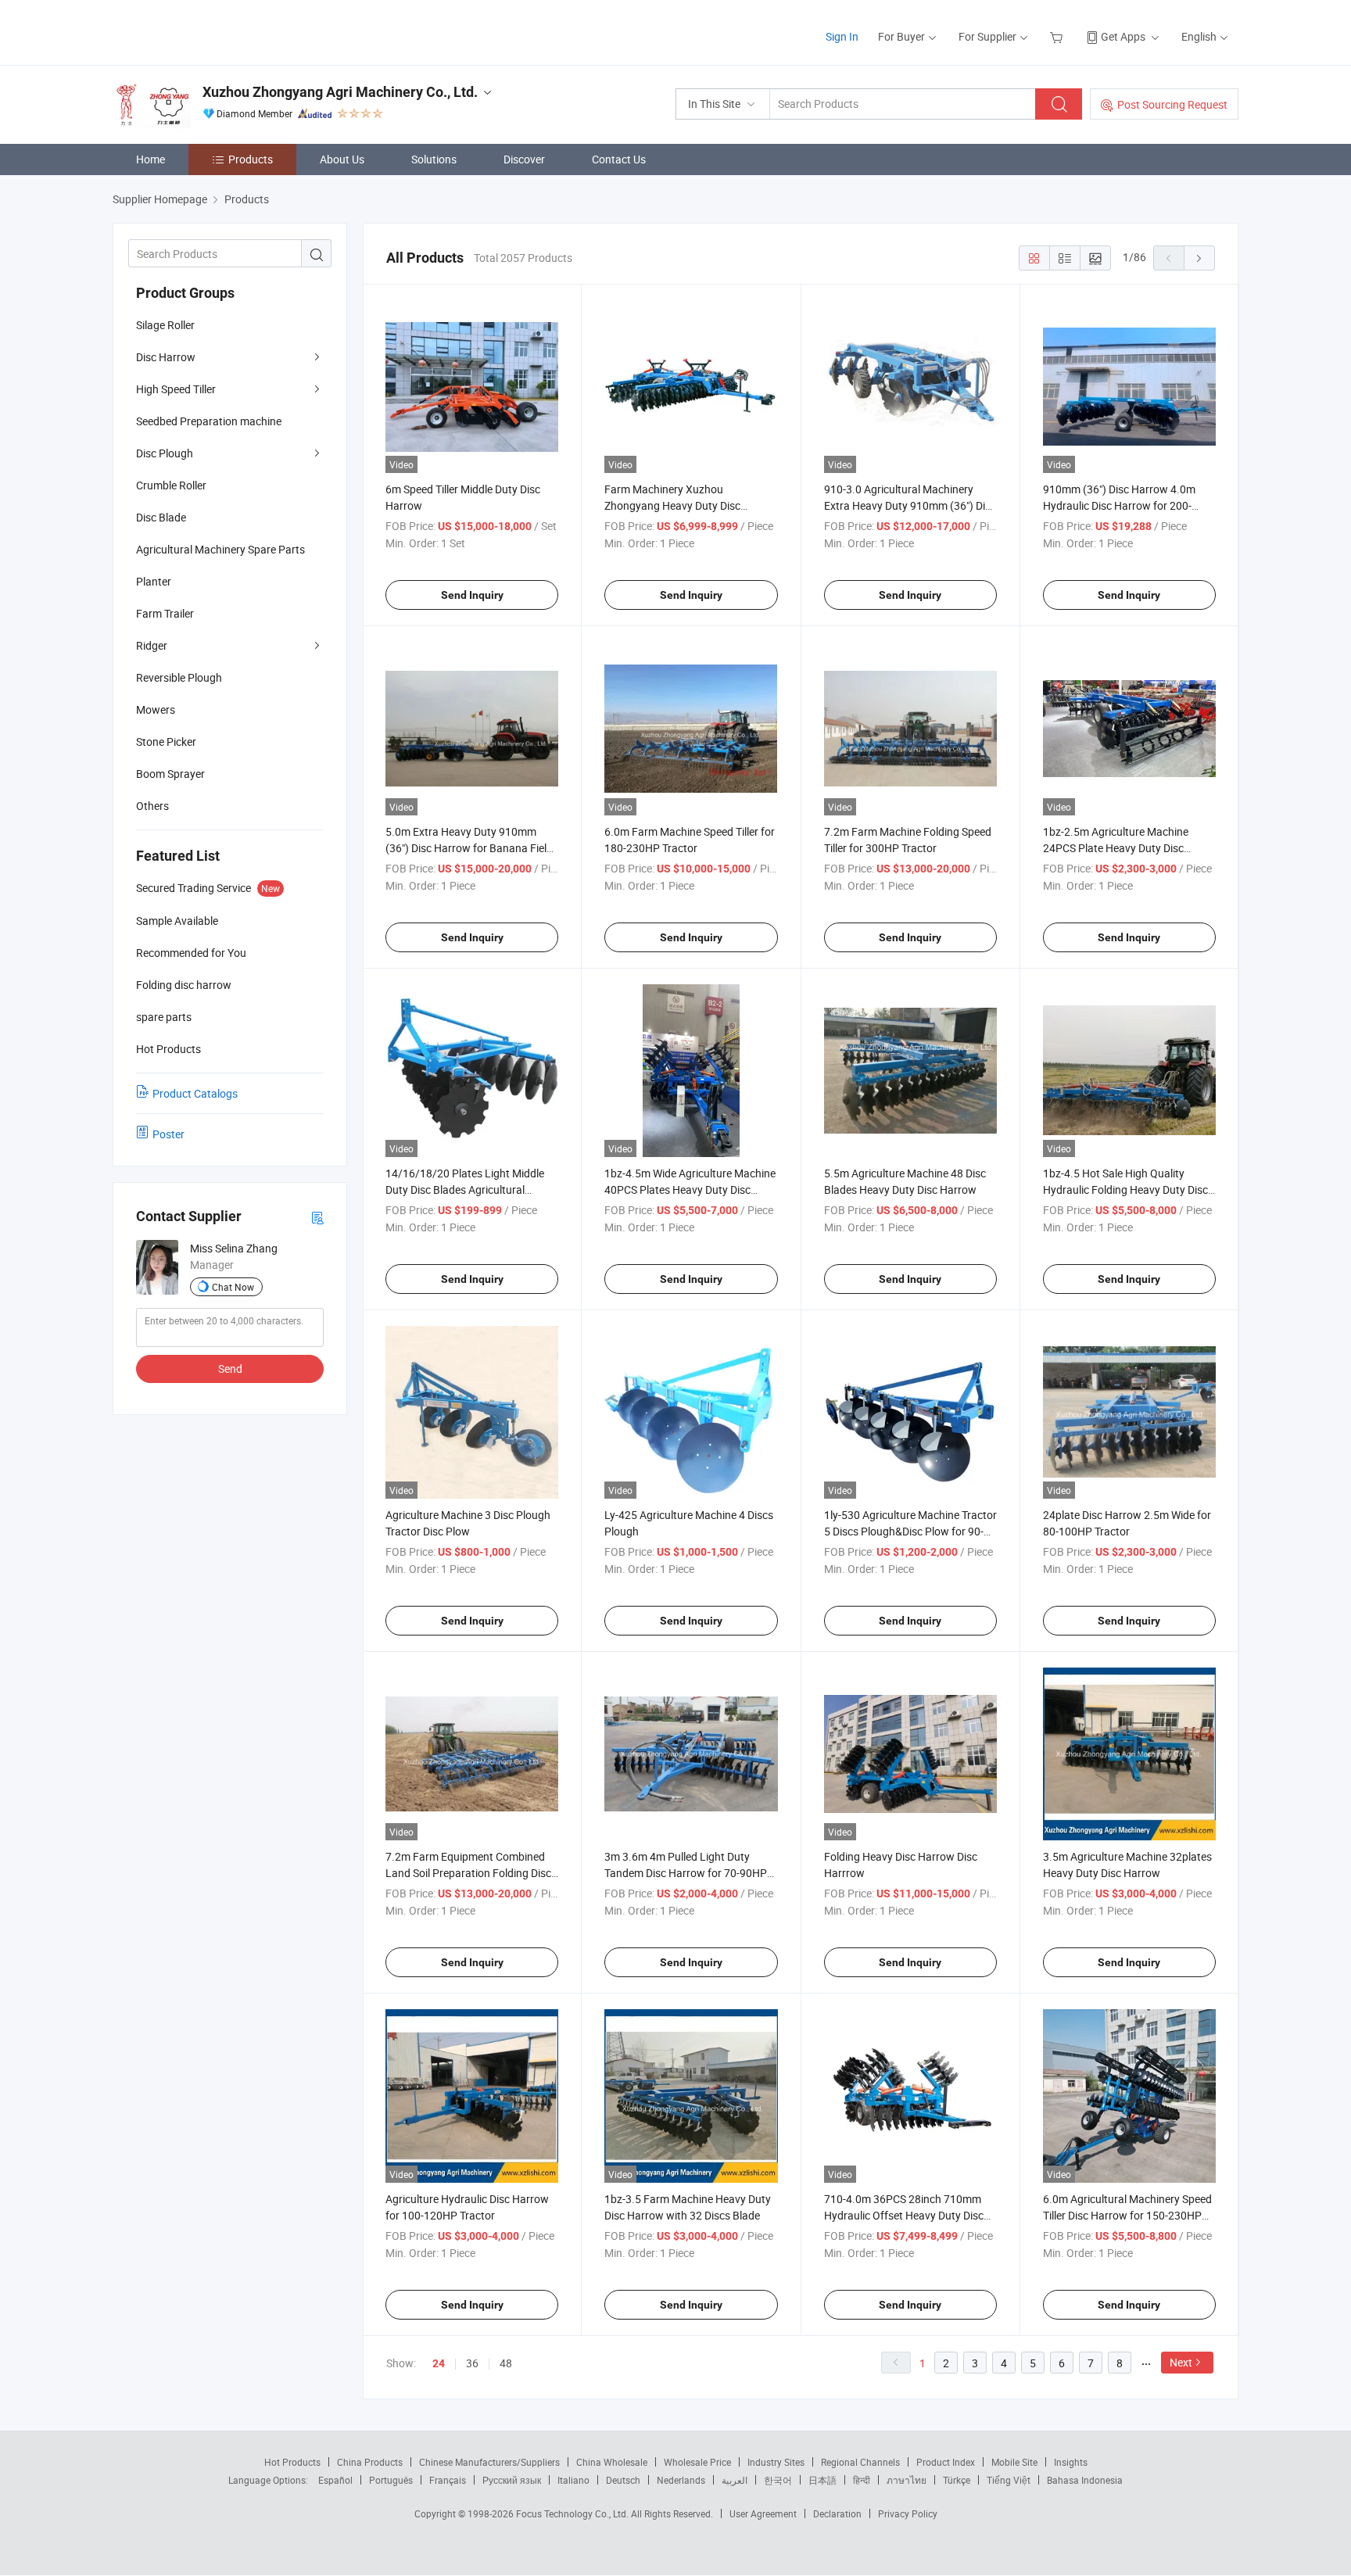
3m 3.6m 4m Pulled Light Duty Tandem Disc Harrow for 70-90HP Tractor (686, 1873)
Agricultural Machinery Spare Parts (220, 549)
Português (391, 2480)
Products (251, 159)
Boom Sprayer (170, 774)
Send (230, 1369)
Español (335, 2480)
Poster (168, 1134)
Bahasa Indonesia (1085, 2480)
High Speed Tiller (176, 389)
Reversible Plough (179, 677)
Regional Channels (860, 2462)
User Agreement (763, 2513)
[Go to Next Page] (1199, 258)
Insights (1071, 2462)
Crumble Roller (171, 485)
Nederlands (681, 2480)
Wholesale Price (697, 2462)
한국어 (778, 2480)
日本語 (822, 2480)
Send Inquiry (472, 595)
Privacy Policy (908, 2513)
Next (1181, 2362)
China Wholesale (612, 2462)
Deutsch (623, 2480)
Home (151, 159)
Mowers (156, 709)
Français (448, 2480)
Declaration (837, 2513)
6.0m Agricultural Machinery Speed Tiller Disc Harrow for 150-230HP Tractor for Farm (1127, 2215)
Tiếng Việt (1009, 2480)
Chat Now (233, 1287)
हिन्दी (862, 2480)
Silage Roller (165, 325)
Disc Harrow (166, 357)
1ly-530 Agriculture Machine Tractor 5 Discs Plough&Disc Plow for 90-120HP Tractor (910, 1531)
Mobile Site (1014, 2462)
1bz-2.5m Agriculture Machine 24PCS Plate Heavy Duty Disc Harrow (1116, 848)
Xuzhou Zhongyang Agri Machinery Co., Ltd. (340, 92)
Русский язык (512, 2480)
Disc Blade (161, 517)
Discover (524, 159)
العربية (735, 2480)
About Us (342, 159)
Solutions (434, 159)
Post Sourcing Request (1172, 104)
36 (472, 2363)
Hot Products (292, 2462)
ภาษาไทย (907, 2480)
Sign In (842, 36)
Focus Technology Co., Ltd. (573, 2513)
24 (439, 2363)
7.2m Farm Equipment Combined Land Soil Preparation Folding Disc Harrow (468, 1873)
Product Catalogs (195, 1093)
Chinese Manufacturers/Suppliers (489, 2462)
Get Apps (1123, 36)
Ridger (152, 645)
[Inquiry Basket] (1058, 36)
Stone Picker (166, 742)
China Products (370, 2462)
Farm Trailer (165, 613)
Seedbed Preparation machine (209, 421)
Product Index (946, 2462)
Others (152, 806)
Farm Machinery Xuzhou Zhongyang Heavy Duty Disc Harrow (672, 505)
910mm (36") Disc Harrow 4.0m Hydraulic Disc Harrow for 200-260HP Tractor (1119, 505)
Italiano (573, 2480)
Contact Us (619, 159)
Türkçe (957, 2480)
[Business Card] (317, 1217)
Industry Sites (776, 2462)
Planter (154, 581)
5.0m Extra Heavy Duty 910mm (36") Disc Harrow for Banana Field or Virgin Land (469, 848)
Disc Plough (165, 453)
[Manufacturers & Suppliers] (213, 31)
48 (506, 2363)
